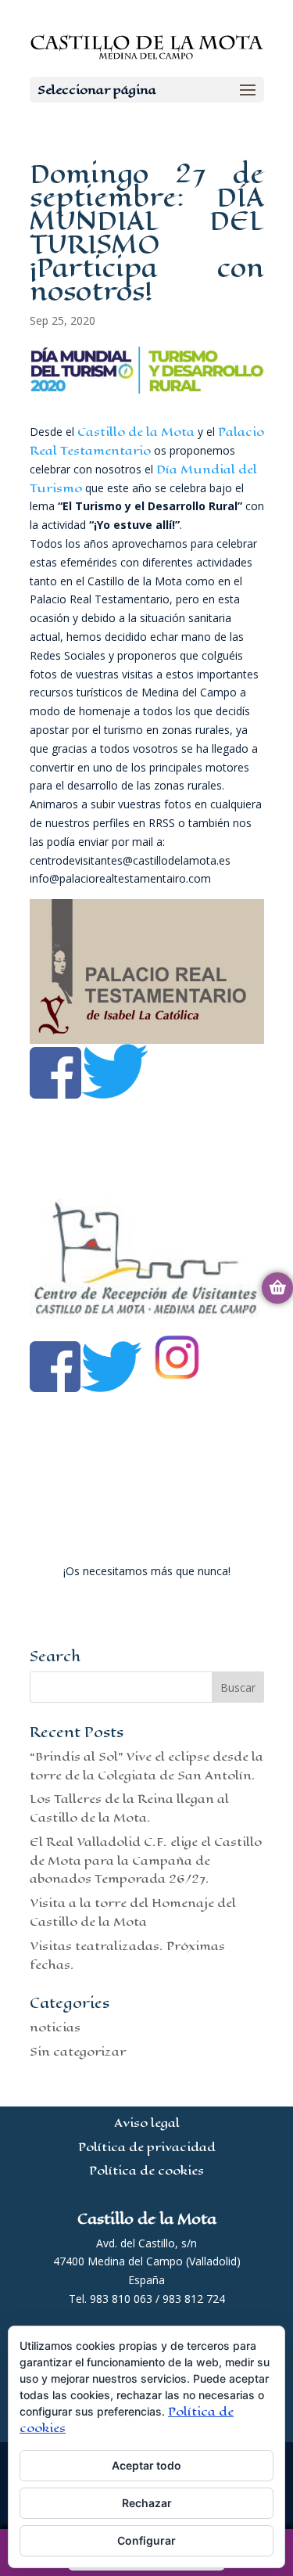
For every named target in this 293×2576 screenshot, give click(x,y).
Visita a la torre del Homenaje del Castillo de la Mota (133, 1912)
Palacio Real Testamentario (147, 441)
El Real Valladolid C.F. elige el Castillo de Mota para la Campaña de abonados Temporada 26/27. (146, 1860)
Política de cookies (146, 2170)
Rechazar (147, 2503)
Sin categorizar (78, 2051)
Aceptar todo (146, 2465)
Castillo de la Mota (136, 432)
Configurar (146, 2540)
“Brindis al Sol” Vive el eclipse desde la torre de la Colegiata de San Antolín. (146, 1766)
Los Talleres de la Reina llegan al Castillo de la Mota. (129, 1808)
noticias (55, 2027)
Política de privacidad (147, 2147)
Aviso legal (147, 2123)
